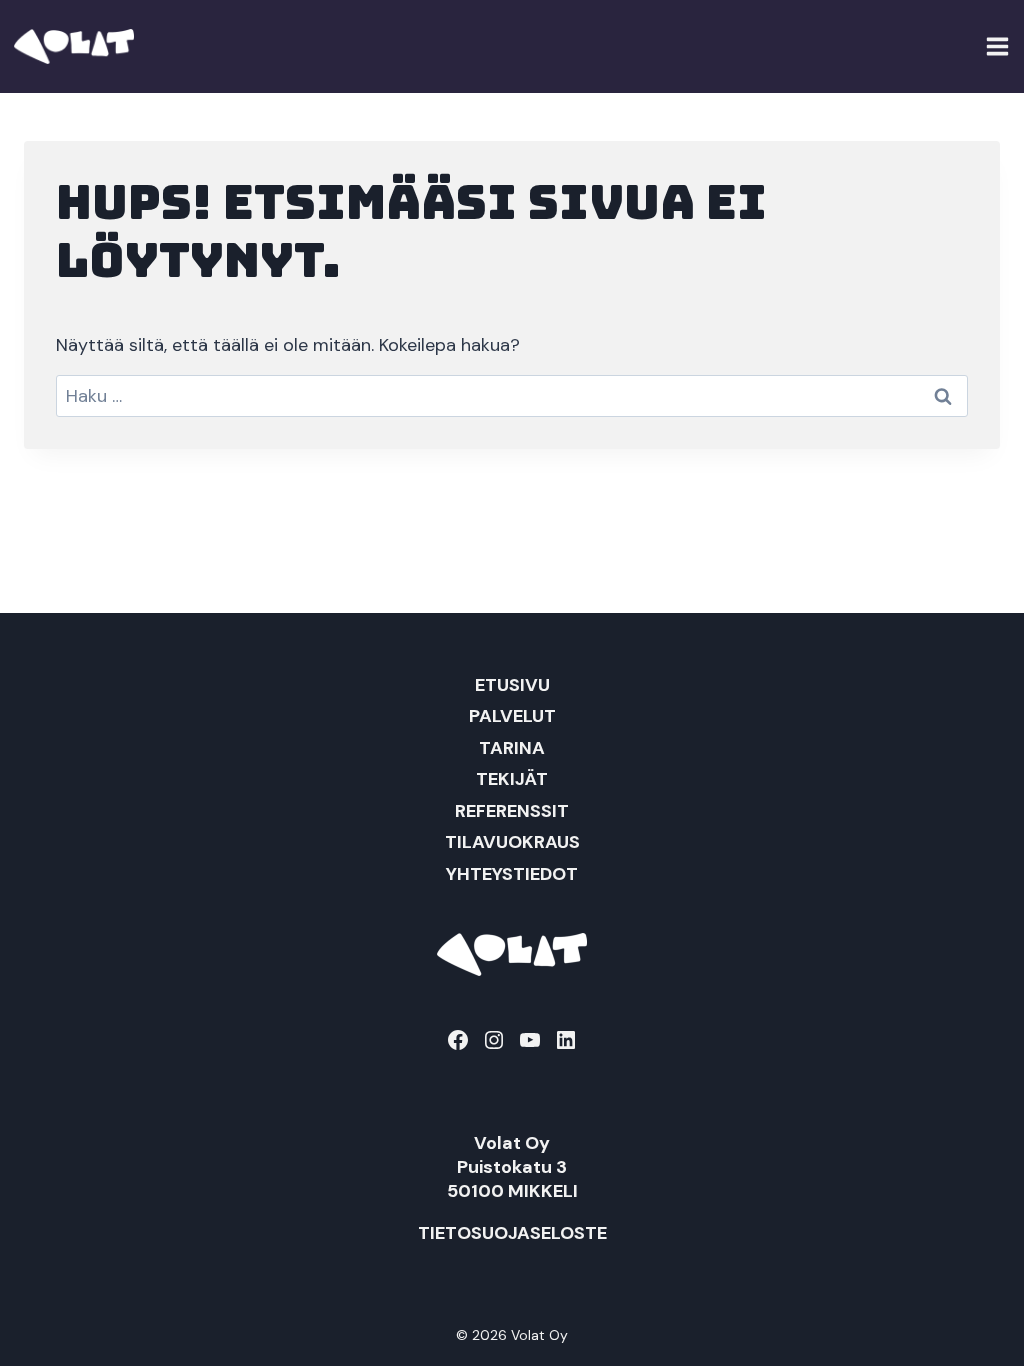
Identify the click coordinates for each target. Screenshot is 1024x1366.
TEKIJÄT (512, 779)
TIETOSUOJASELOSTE (512, 1233)
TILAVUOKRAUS (512, 842)
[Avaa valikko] (998, 46)
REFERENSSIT (512, 811)
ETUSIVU (512, 685)
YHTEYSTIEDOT (512, 874)
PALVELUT (512, 716)
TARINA (512, 748)
